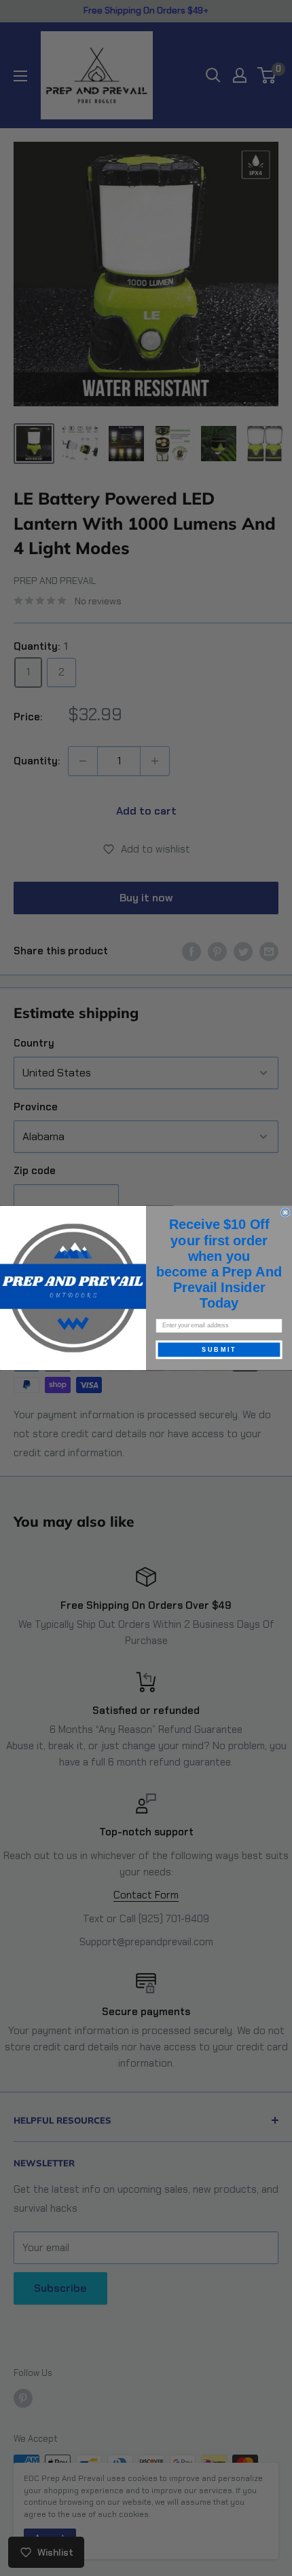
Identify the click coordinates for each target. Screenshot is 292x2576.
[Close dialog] (286, 1212)
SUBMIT (219, 1349)
